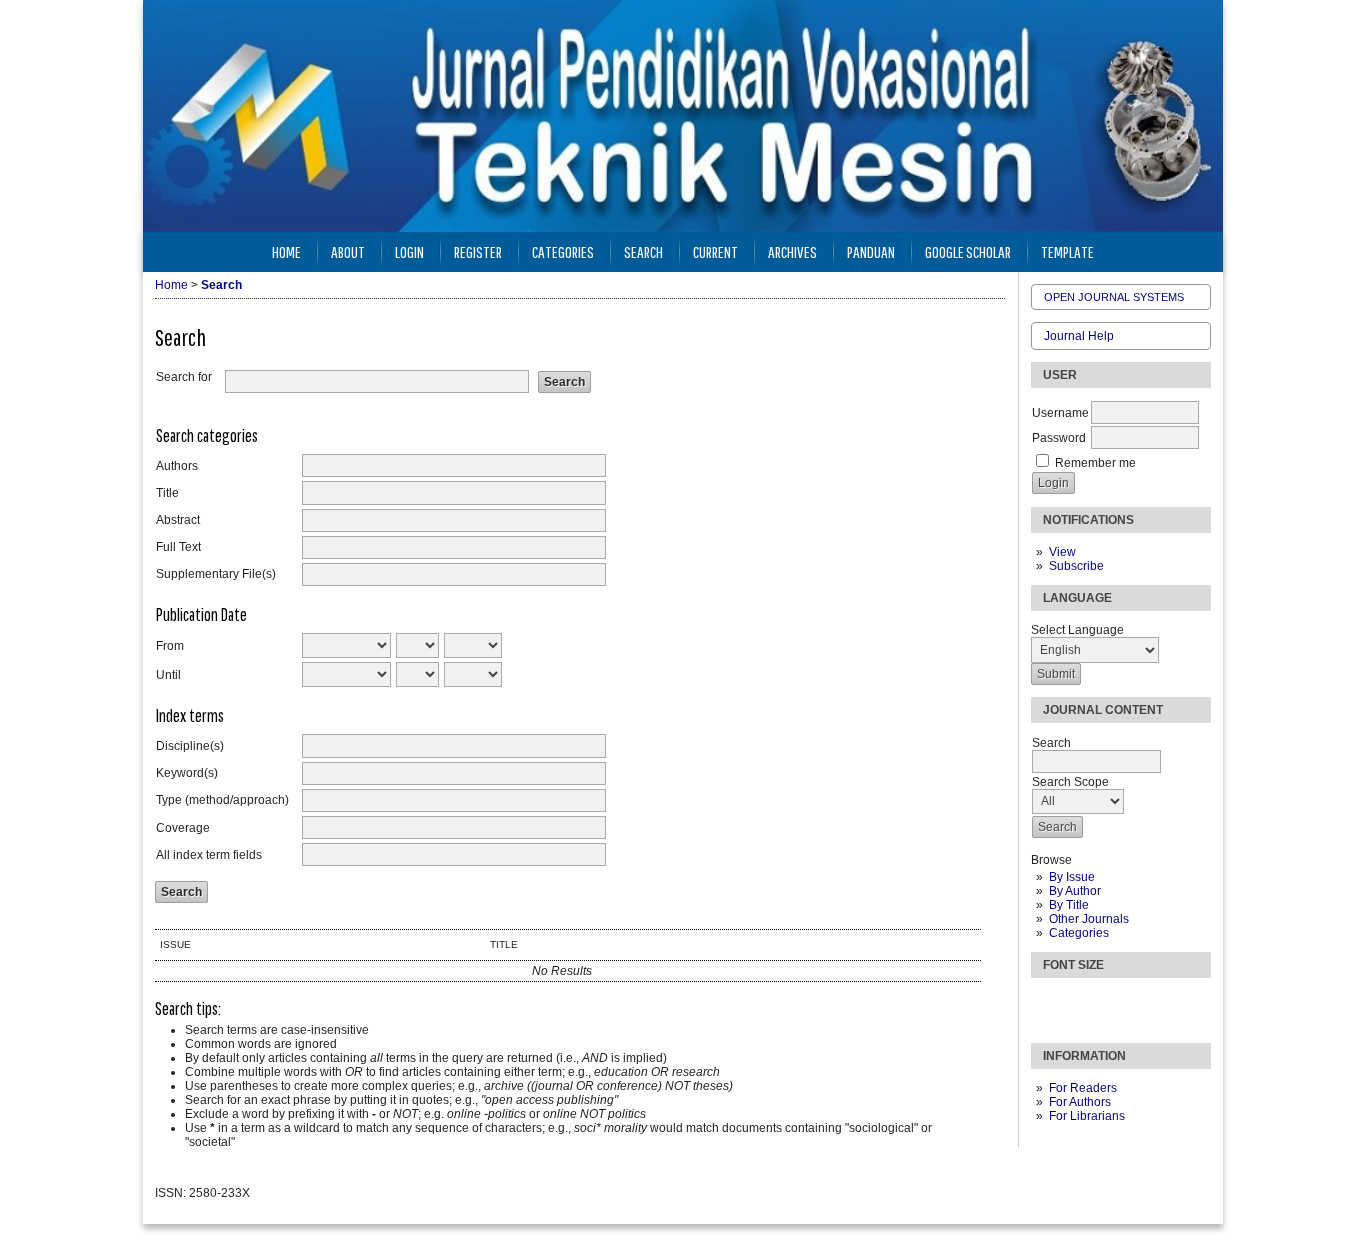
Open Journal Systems (1114, 297)
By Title (1069, 905)
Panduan (871, 251)
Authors (177, 466)
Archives (792, 251)
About (348, 251)
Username (1060, 413)
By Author (1075, 891)
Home (286, 251)
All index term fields (209, 855)
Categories (1079, 933)
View (1062, 552)
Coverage (183, 828)
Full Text (178, 547)
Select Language (1077, 630)
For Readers (1083, 1088)
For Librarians (1087, 1116)
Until (168, 675)
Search (643, 251)
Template (1067, 251)
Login (409, 251)
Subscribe (1076, 566)
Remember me (1095, 463)
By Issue (1072, 877)
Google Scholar (968, 251)
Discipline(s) (190, 746)
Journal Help (1079, 336)
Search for (184, 377)
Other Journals (1089, 919)
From (170, 646)
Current (715, 251)
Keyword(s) (187, 773)
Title (167, 493)
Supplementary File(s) (216, 574)
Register (478, 251)
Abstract (178, 520)
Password (1059, 438)
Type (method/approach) (222, 800)
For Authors (1080, 1102)
